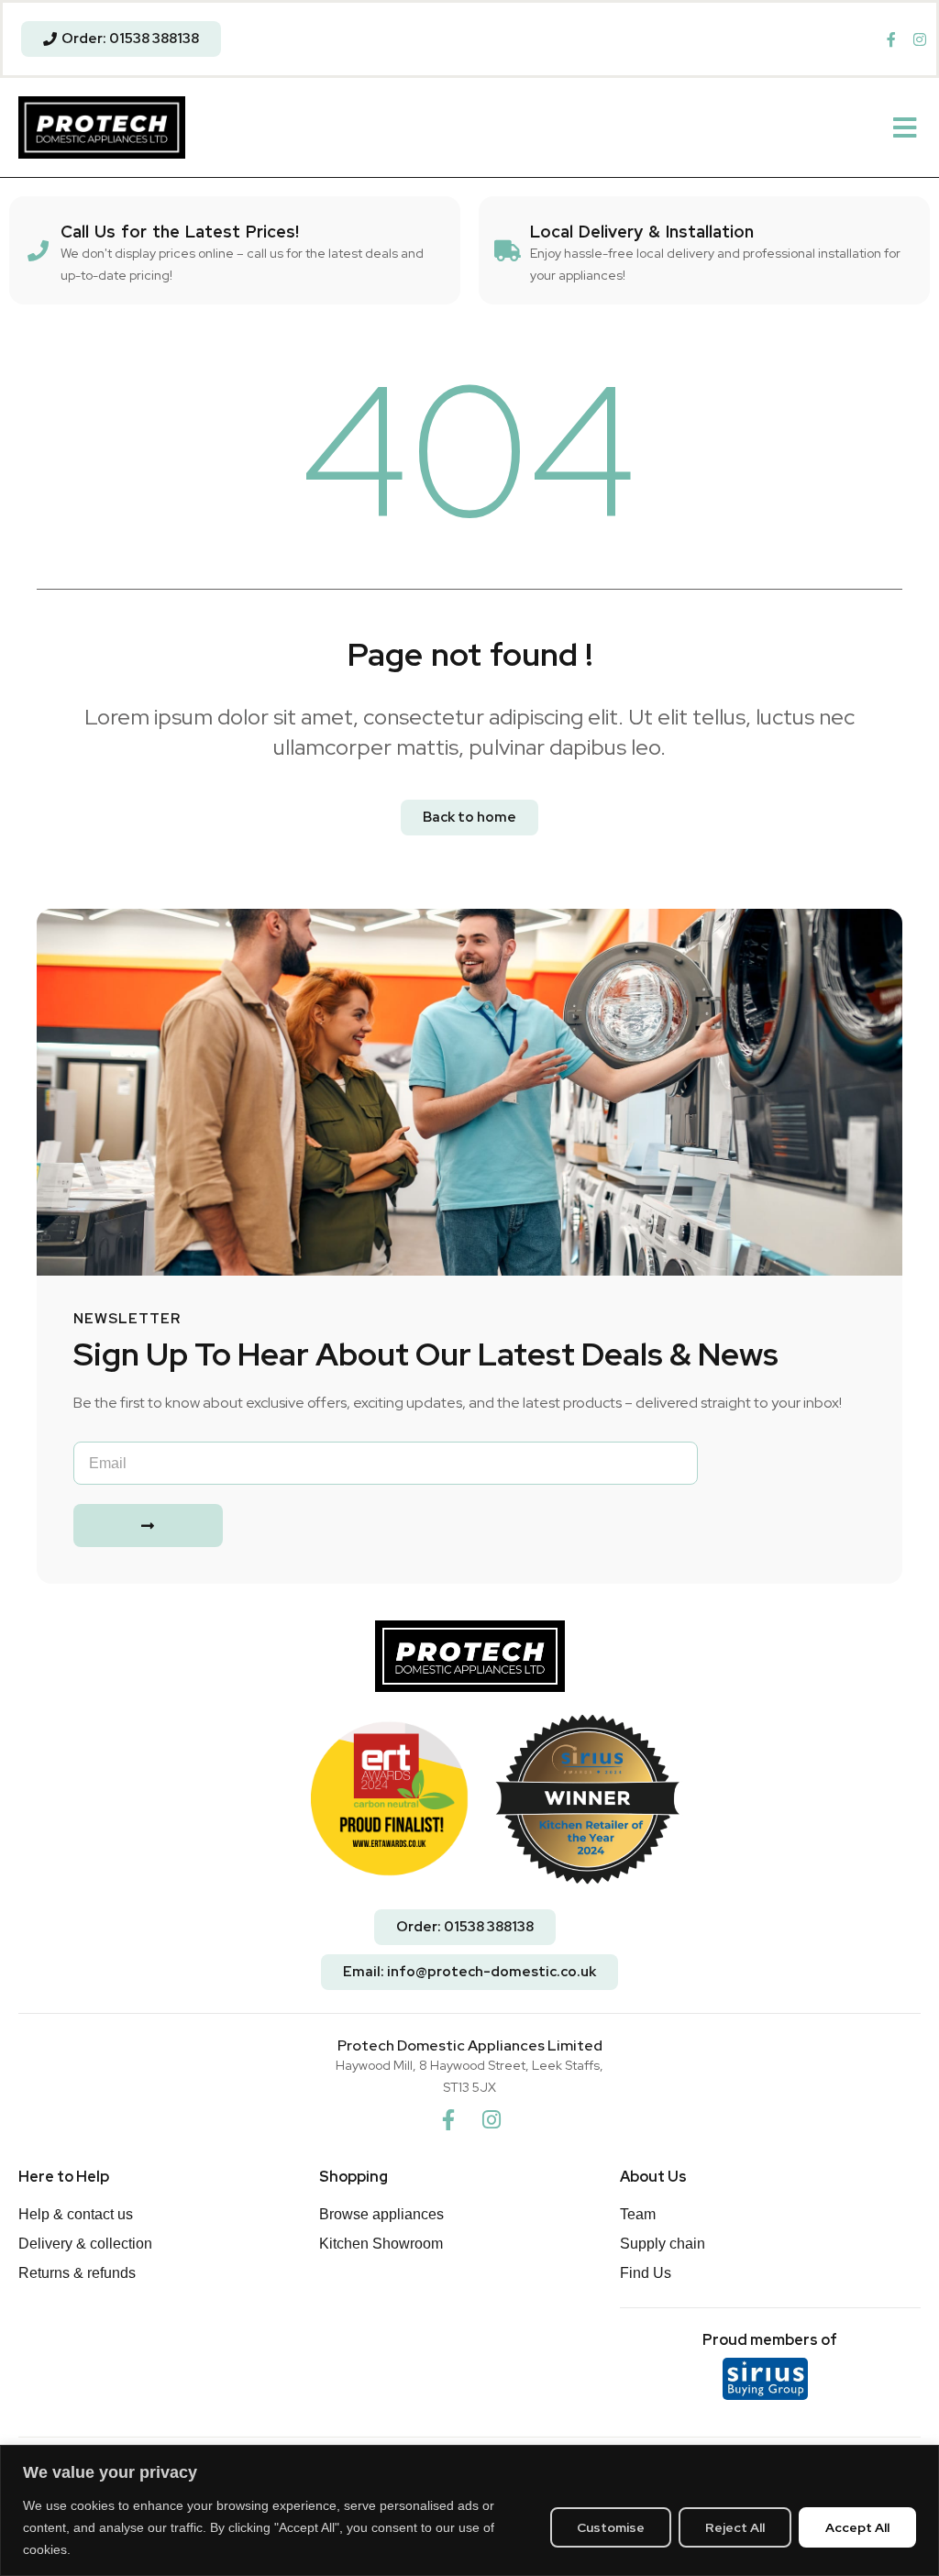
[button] (905, 128)
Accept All (857, 2527)
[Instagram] (492, 2119)
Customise (611, 2527)
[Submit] (148, 1526)
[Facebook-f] (448, 2119)
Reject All (735, 2527)
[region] (469, 2510)
